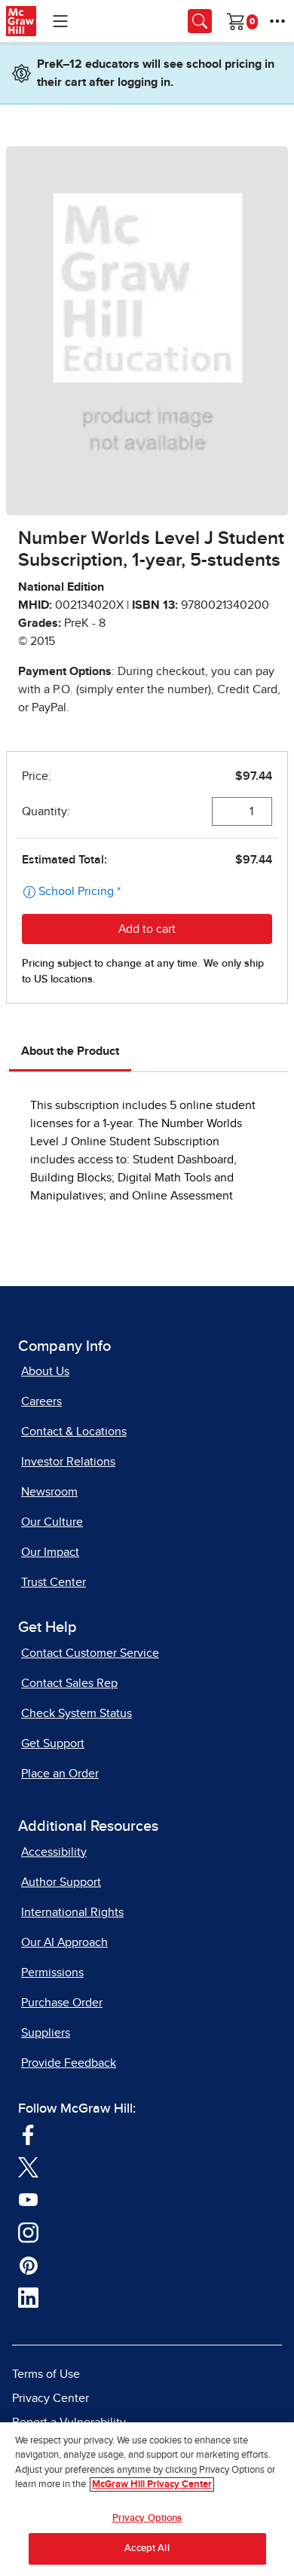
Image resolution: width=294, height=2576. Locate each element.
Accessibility (54, 1852)
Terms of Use (46, 2374)
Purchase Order (62, 2003)
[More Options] (277, 21)
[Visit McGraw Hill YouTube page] (28, 2199)
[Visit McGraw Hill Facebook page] (28, 2134)
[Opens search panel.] (200, 21)
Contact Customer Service (90, 1653)
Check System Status (77, 1713)
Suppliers (46, 2033)
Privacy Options (147, 2518)
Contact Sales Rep (69, 1683)
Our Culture (52, 1522)
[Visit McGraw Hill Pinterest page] (28, 2265)
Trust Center (54, 1582)
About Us (45, 1371)
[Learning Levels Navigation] (60, 21)
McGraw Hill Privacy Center (152, 2484)
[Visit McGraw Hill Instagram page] (28, 2232)
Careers (41, 1401)
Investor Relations (68, 1462)
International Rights (72, 1912)
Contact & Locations (74, 1432)
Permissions (52, 1972)
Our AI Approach (64, 1942)
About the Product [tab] (70, 1051)
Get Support (53, 1743)
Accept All (147, 2548)
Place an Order (60, 1774)
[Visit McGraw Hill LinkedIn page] (28, 2297)
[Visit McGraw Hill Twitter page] (28, 2167)
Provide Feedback (69, 2063)
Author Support (61, 1882)
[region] (147, 2499)
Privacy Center (51, 2398)
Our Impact (50, 1552)
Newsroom (49, 1492)
